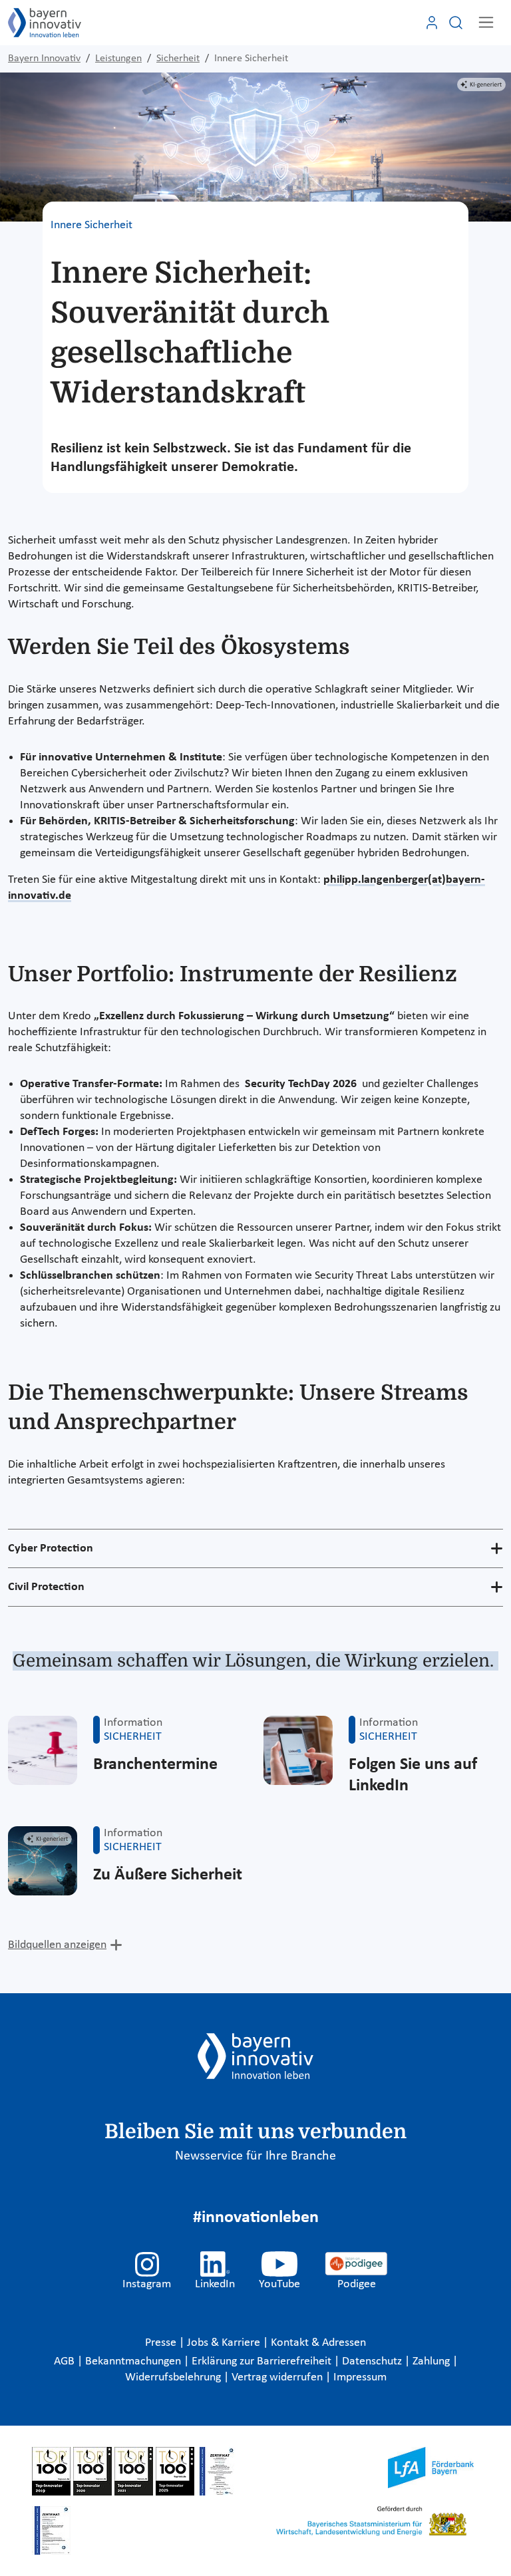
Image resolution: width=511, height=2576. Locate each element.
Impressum (360, 2377)
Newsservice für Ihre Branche (255, 2156)
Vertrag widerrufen (278, 2377)
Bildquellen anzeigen (57, 1945)
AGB (66, 2361)
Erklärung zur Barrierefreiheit (263, 2361)
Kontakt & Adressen (318, 2343)
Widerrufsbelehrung (174, 2377)
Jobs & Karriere (225, 2343)
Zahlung (432, 2361)
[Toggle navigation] (486, 22)
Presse (162, 2343)
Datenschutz (373, 2361)
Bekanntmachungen (134, 2361)
